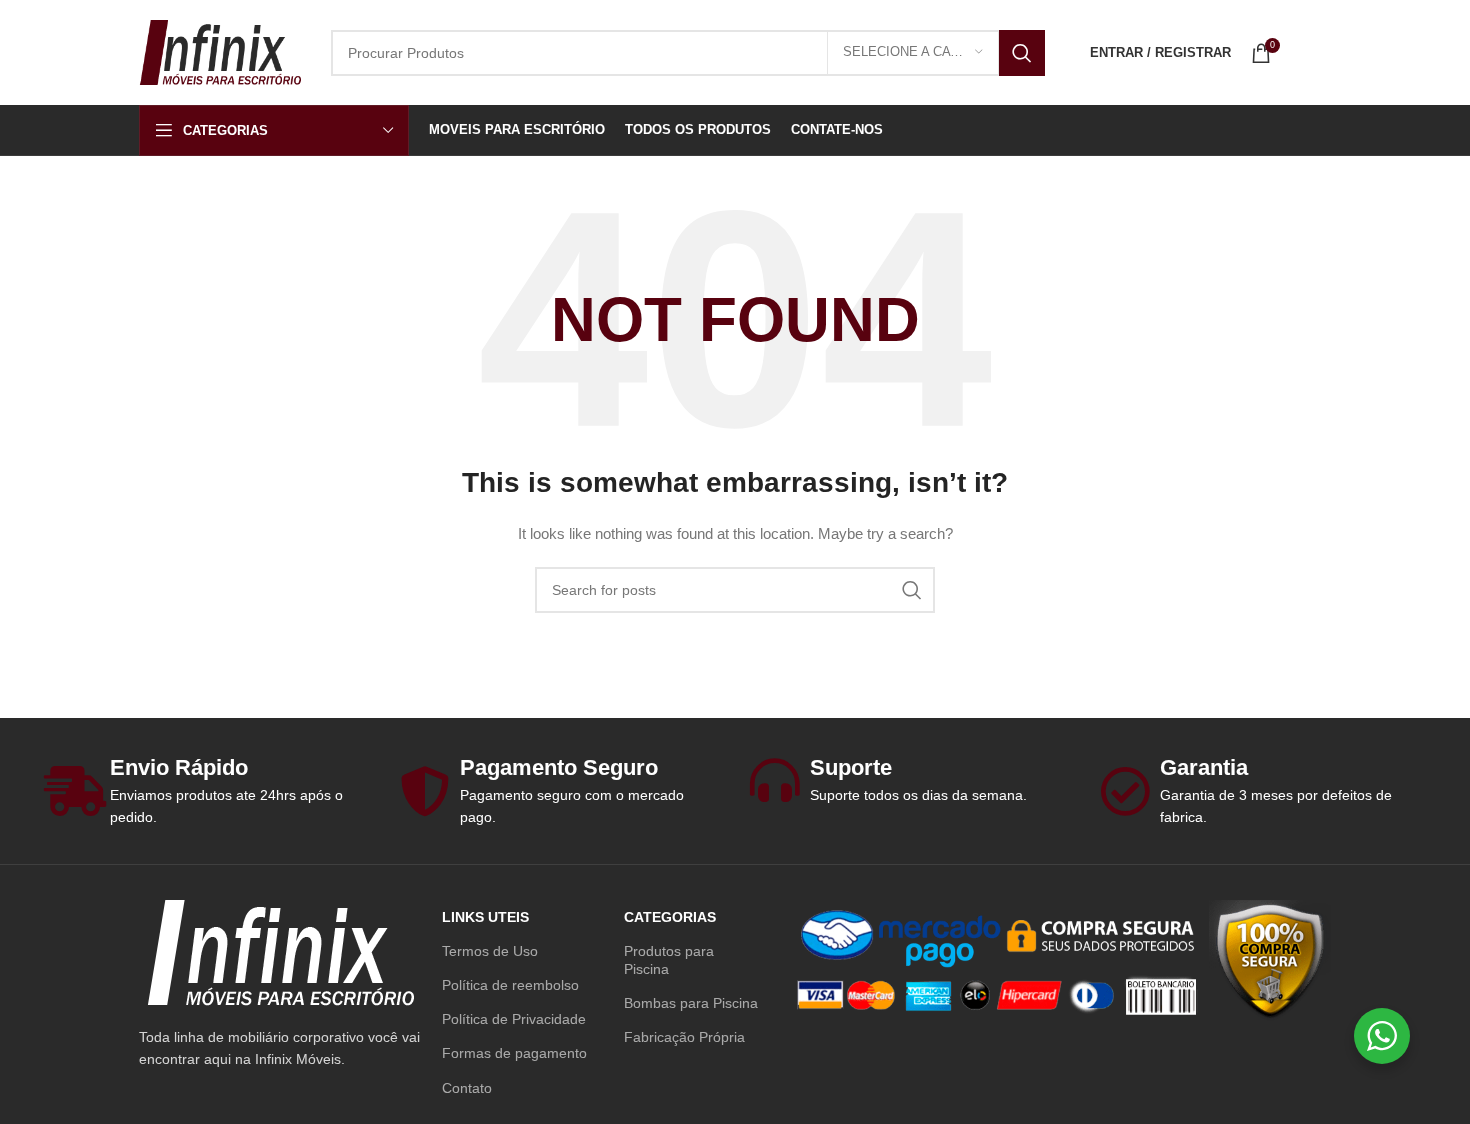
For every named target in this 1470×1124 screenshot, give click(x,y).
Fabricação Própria (684, 1037)
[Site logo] (220, 51)
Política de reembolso (510, 985)
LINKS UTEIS (485, 917)
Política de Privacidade (514, 1019)
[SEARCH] (1022, 53)
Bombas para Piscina (691, 1003)
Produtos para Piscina (669, 960)
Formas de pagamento (514, 1053)
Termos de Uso (490, 951)
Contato (467, 1088)
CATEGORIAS (670, 917)
